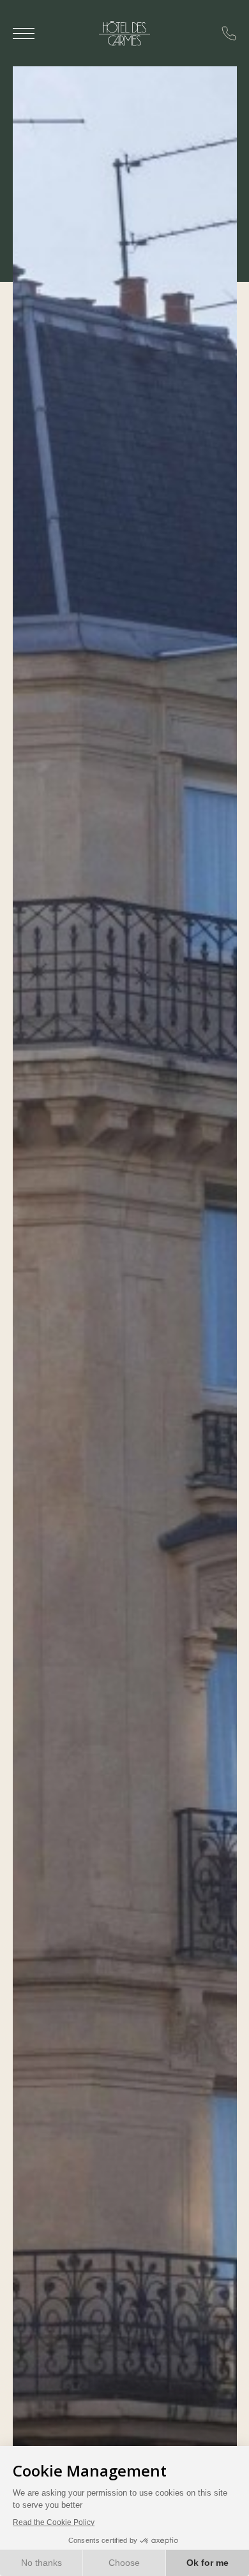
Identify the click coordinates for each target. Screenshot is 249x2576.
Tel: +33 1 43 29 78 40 (229, 33)
